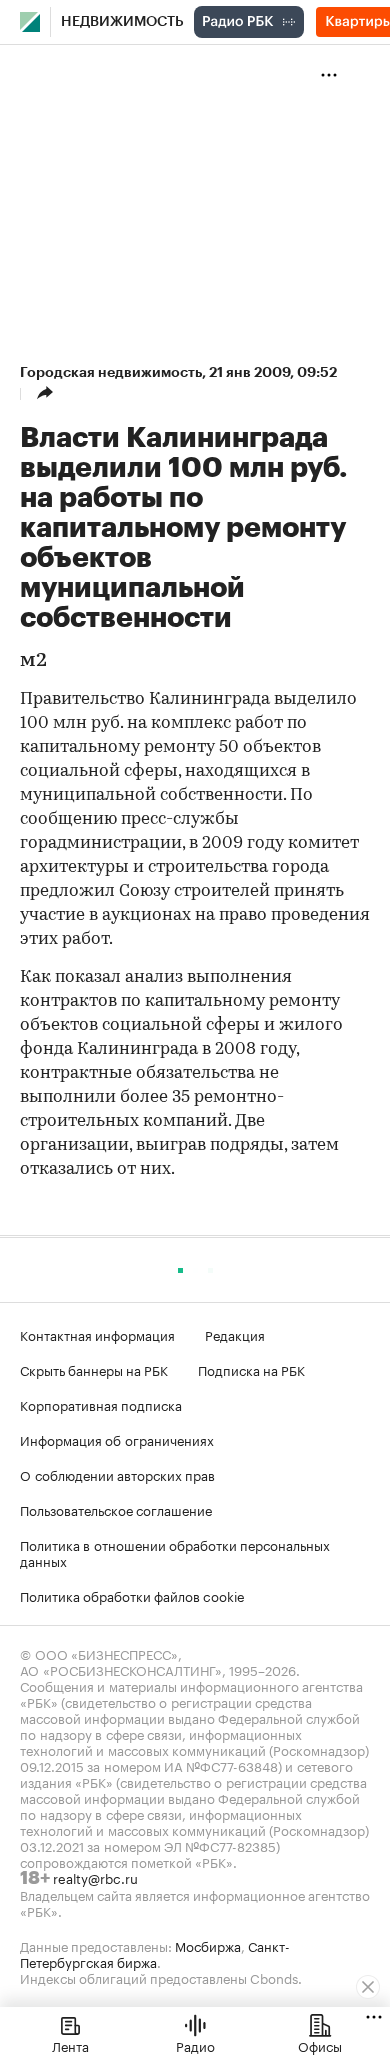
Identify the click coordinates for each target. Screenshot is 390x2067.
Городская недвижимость (111, 372)
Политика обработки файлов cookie (132, 1595)
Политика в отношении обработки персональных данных (175, 1552)
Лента (70, 2045)
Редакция (235, 1334)
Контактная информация (97, 1334)
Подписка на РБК (251, 1369)
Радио (195, 2045)
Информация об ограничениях (117, 1439)
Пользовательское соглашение (116, 1509)
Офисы (320, 2045)
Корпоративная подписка (101, 1404)
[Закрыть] (368, 1987)
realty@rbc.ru (95, 1877)
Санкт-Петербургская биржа (155, 1953)
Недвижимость (122, 22)
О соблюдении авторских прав (117, 1474)
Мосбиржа (208, 1945)
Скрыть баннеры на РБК (94, 1369)
